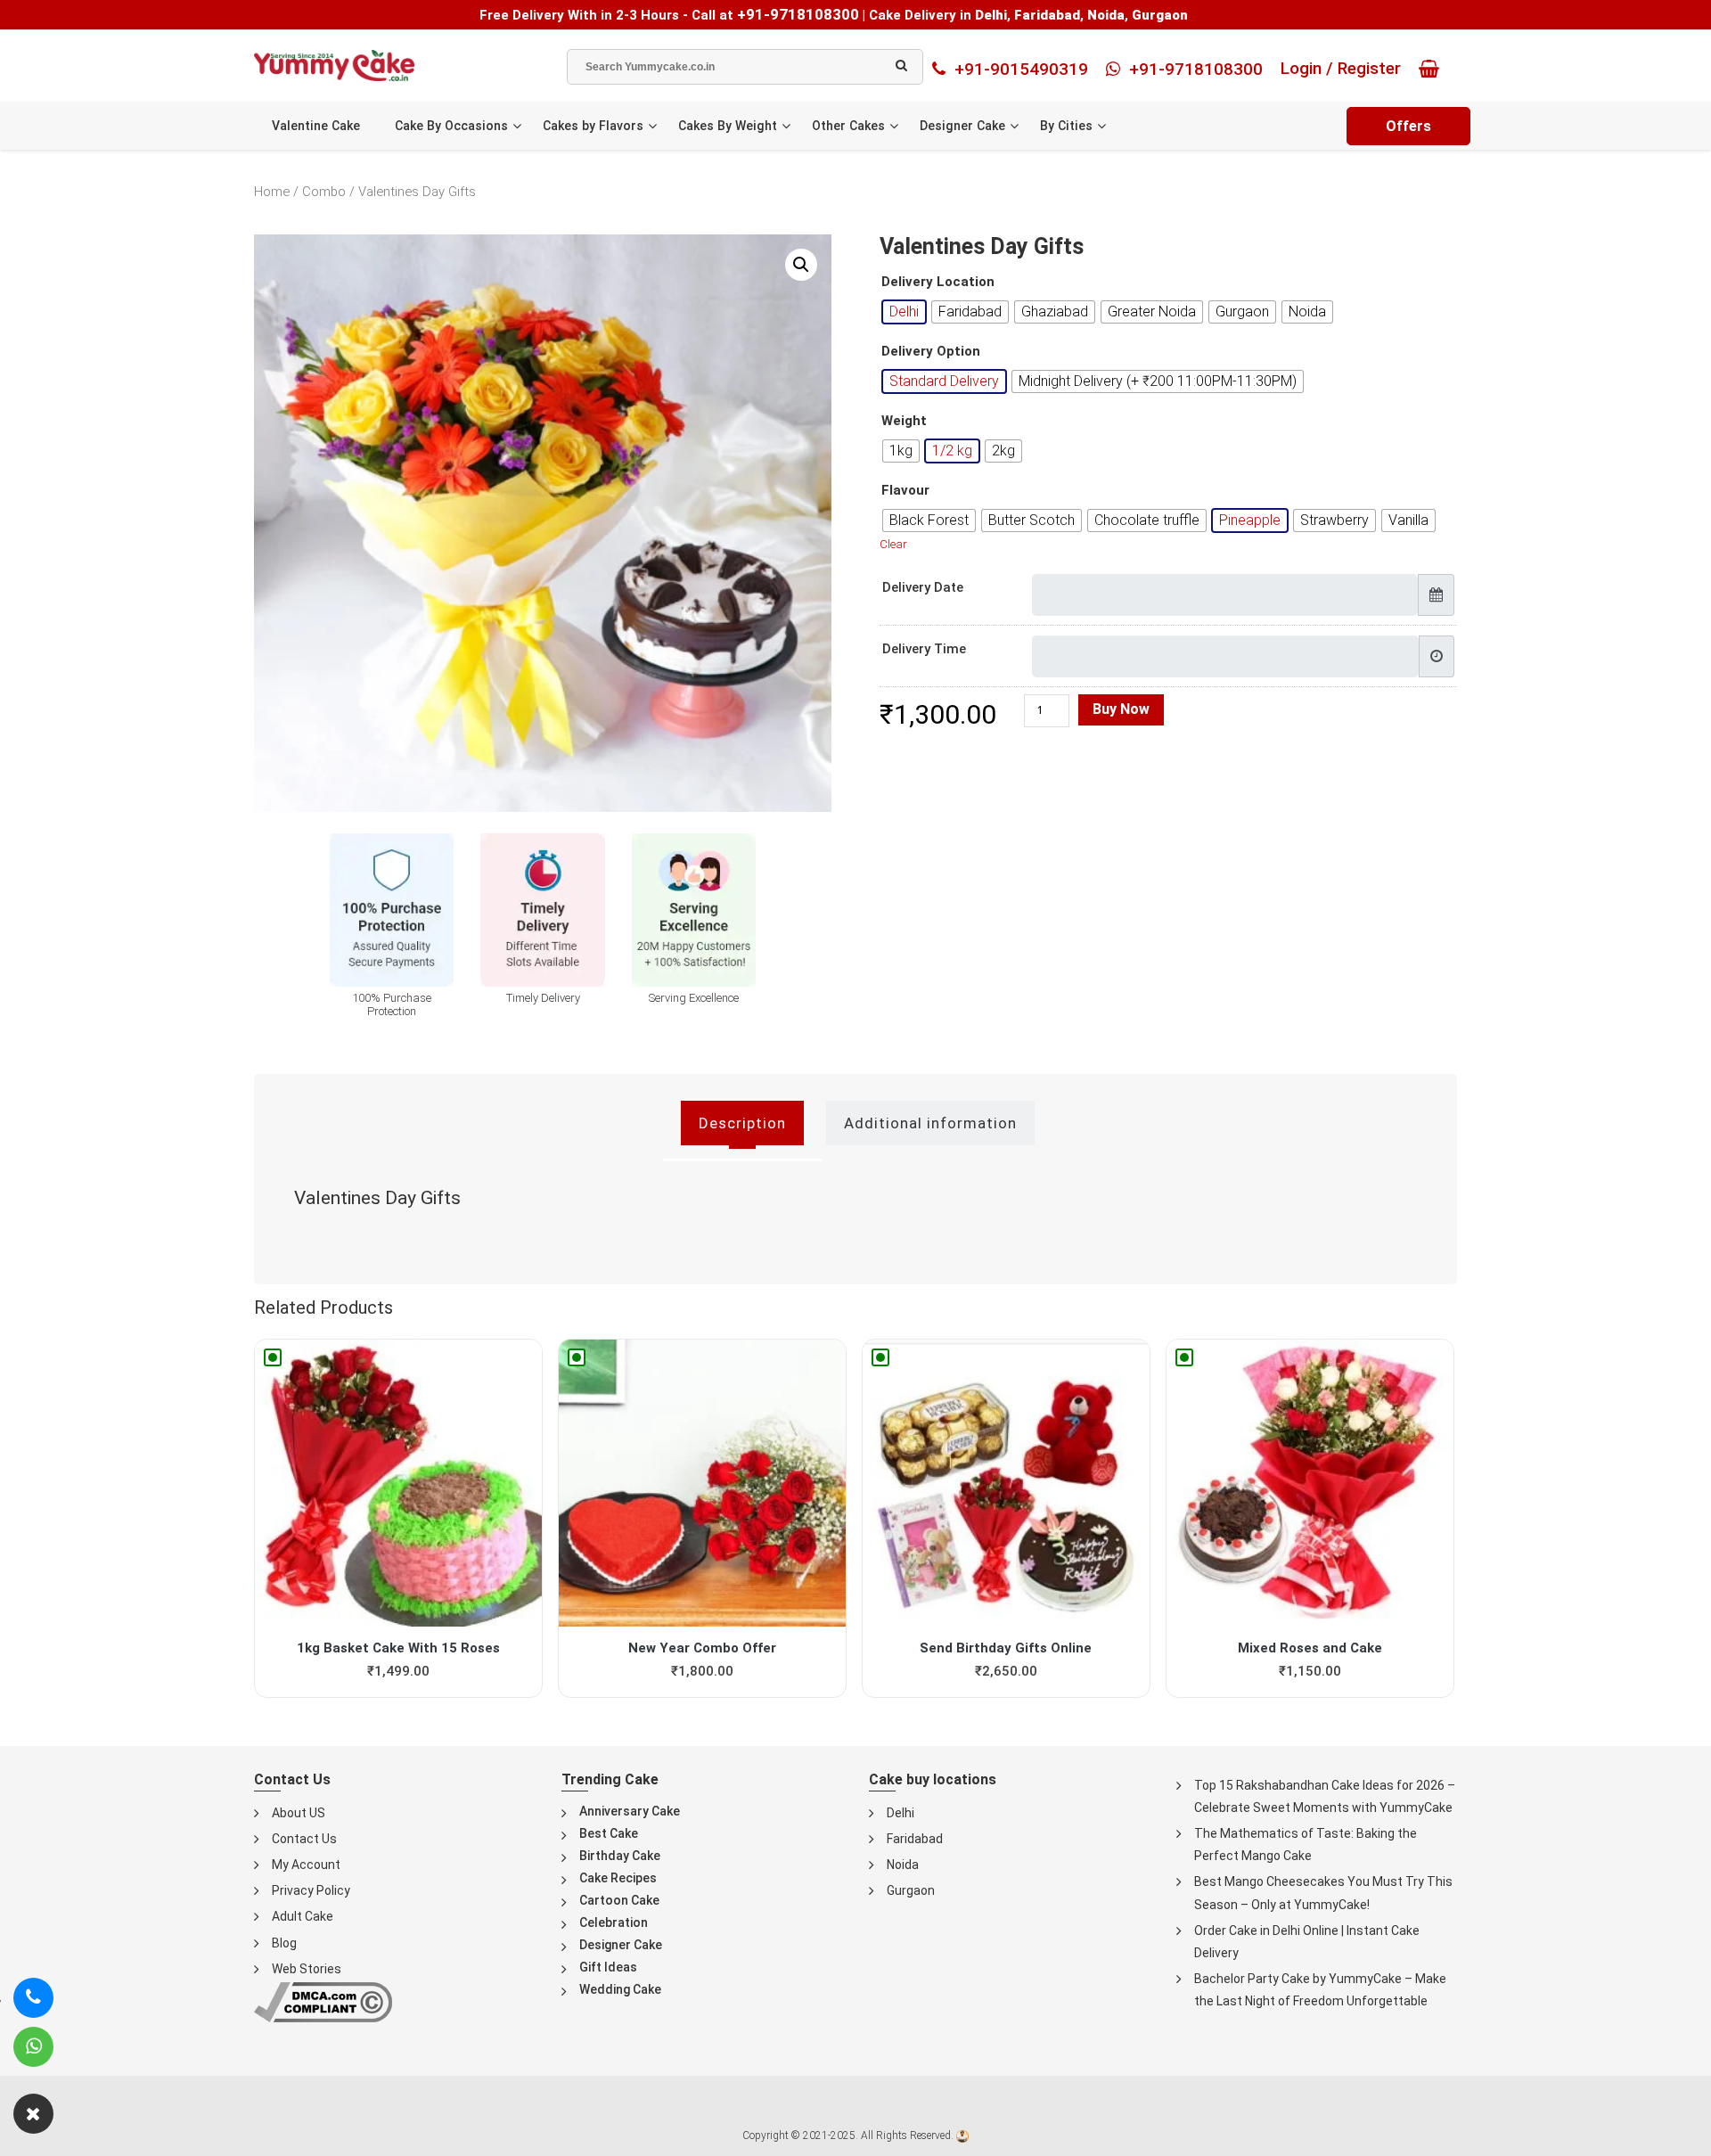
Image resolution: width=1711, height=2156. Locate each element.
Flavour (905, 491)
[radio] (904, 312)
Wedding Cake (620, 1989)
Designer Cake (962, 126)
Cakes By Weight (728, 126)
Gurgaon (911, 1890)
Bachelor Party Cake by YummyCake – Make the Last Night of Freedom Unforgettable (1320, 1990)
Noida (903, 1865)
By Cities (1066, 126)
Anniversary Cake (630, 1811)
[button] (801, 265)
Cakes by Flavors (593, 126)
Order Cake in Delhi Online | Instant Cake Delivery (1307, 1942)
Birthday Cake (620, 1856)
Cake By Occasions (451, 126)
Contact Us (304, 1839)
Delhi (901, 1813)
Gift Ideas (608, 1967)
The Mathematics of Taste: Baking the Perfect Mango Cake (1306, 1844)
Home (272, 192)
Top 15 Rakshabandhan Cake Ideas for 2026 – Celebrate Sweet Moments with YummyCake (1325, 1796)
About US (299, 1813)
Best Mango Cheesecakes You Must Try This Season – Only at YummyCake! (1323, 1893)
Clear (893, 544)
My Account (306, 1865)
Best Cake (609, 1833)
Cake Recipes (618, 1878)
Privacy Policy (311, 1890)
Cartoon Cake (619, 1900)
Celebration (614, 1922)
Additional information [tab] (930, 1123)
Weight (904, 421)
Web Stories (307, 1969)
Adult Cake (303, 1916)
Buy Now (1121, 709)
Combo (324, 192)
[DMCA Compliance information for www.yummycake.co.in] (323, 2001)
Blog (284, 1943)
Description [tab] (742, 1123)
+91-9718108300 (798, 14)
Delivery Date (923, 587)
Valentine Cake (316, 126)
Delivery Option (931, 352)
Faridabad (915, 1839)
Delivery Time (924, 649)
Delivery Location (938, 282)
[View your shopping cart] (1433, 69)
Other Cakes (848, 126)
